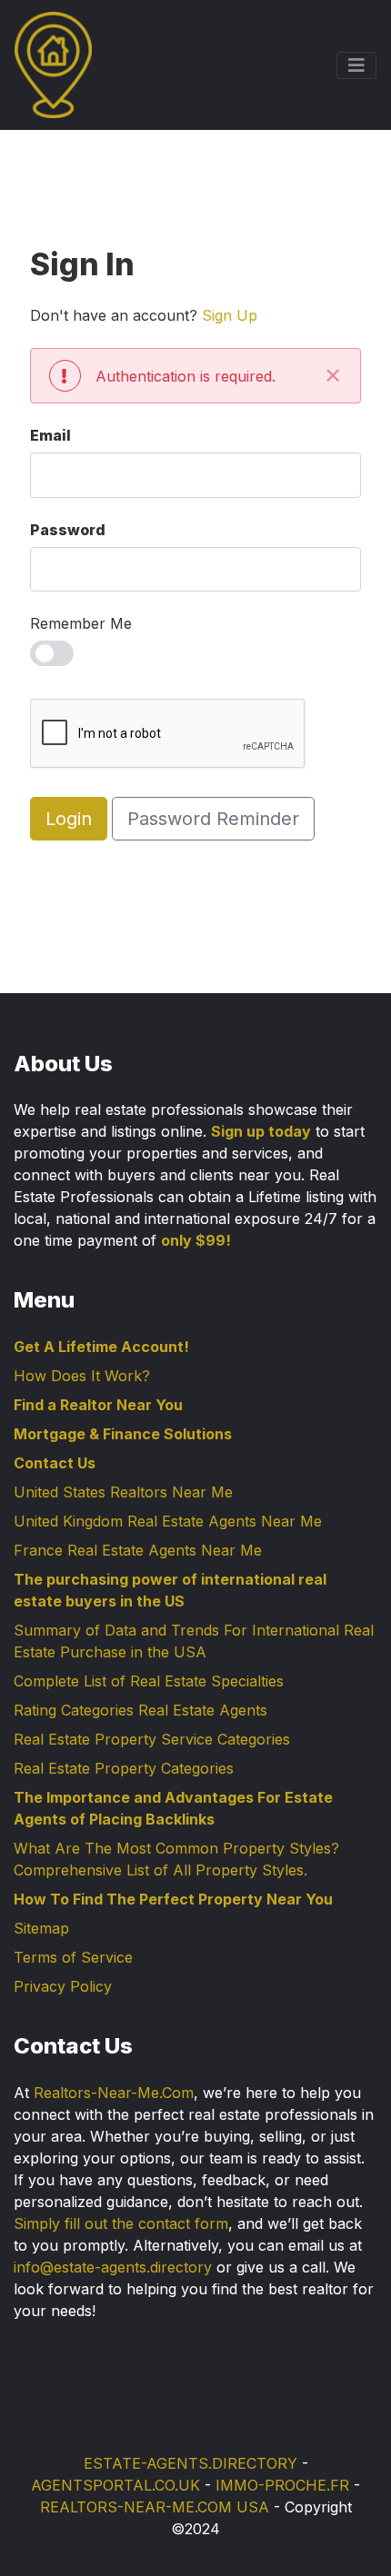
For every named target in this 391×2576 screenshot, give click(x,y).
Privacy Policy (63, 1986)
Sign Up (230, 315)
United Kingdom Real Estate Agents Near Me (168, 1521)
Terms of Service (73, 1957)
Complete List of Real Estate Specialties (149, 1681)
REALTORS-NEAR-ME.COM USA (155, 2507)
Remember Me (81, 623)
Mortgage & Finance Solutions (123, 1434)
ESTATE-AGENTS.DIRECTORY (190, 2463)
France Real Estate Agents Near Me (138, 1550)
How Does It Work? (82, 1376)
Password (68, 530)
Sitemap (41, 1928)
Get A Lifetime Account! (101, 1347)
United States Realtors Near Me (123, 1492)
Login (69, 819)
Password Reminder (213, 819)
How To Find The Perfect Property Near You (173, 1899)
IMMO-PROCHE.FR (282, 2485)
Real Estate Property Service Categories (152, 1739)
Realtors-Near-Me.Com (114, 2093)
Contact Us (55, 1463)
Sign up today (261, 1131)
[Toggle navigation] (356, 65)
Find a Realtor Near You (98, 1405)
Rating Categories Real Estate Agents (140, 1710)
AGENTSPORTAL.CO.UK (115, 2485)
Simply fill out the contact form (121, 2223)
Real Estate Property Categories (124, 1768)
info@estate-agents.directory (113, 2267)
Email (50, 435)
